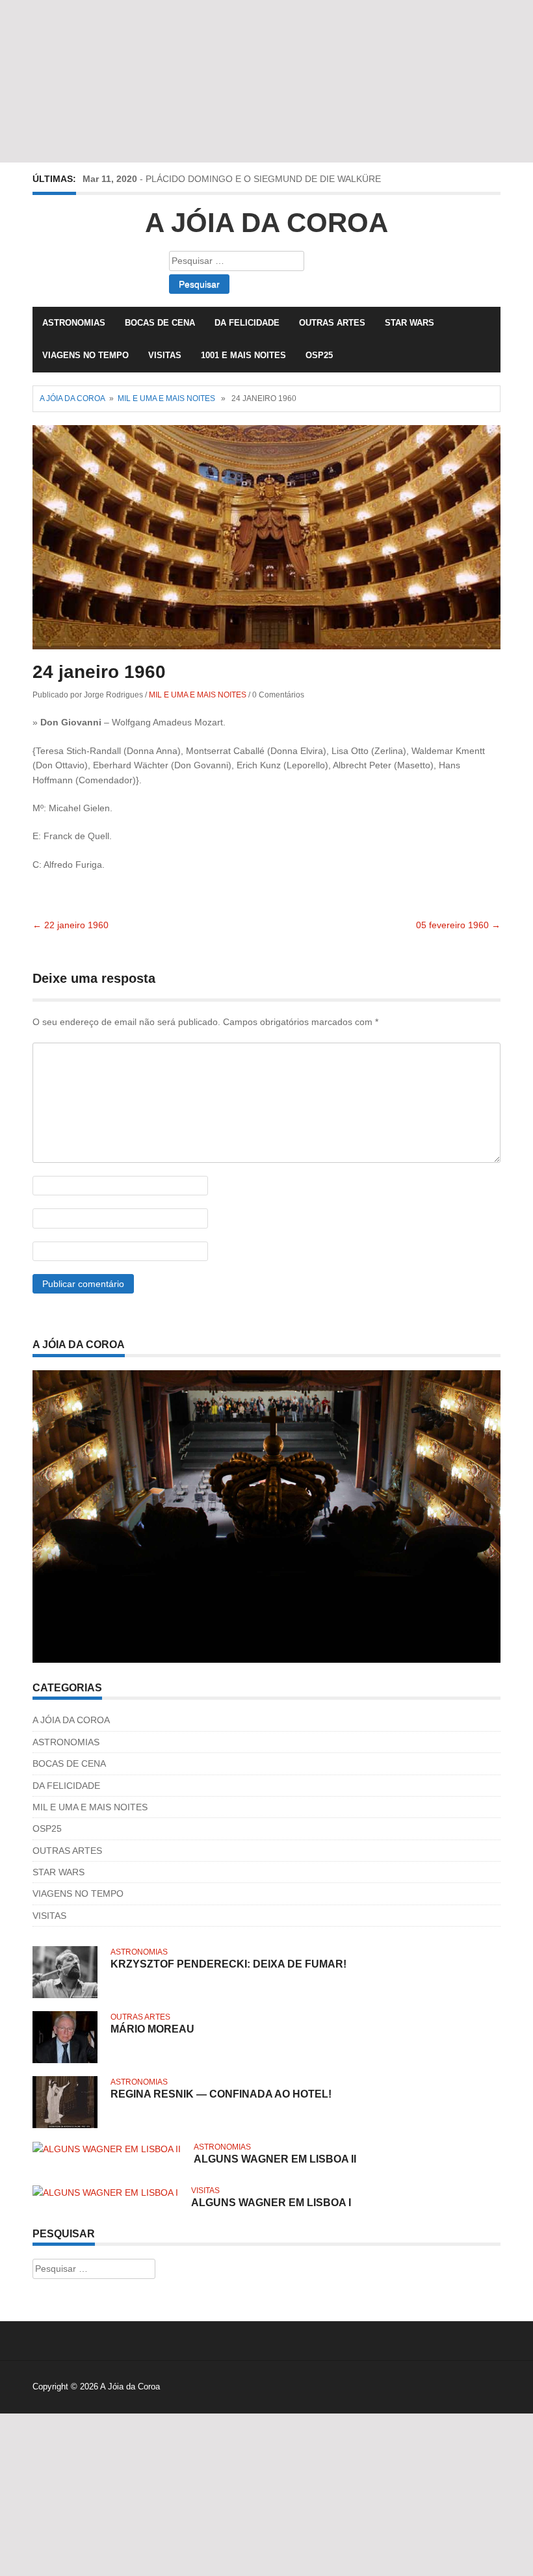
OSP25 (319, 355)
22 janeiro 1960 (71, 925)
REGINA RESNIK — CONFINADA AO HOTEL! (221, 2094)
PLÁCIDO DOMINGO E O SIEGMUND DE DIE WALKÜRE (263, 179)
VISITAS (165, 355)
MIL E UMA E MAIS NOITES (166, 398)
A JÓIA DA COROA (71, 1720)
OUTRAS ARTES (332, 323)
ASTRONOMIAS (74, 323)
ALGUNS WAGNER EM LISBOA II (275, 2159)
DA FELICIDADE (247, 323)
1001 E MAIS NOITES (243, 355)
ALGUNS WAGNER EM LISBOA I (271, 2203)
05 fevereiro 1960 (458, 925)
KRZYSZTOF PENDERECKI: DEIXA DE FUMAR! (228, 1964)
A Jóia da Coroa (266, 223)
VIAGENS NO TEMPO (85, 355)
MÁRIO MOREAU (152, 2029)
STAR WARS (409, 323)
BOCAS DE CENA (160, 323)
